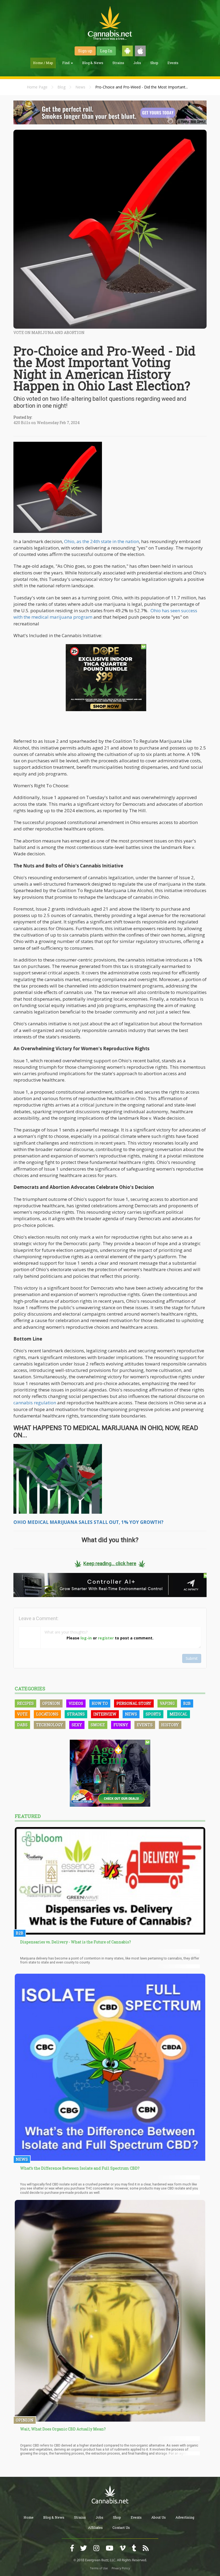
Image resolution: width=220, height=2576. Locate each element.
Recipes (25, 1703)
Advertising (185, 2517)
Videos (76, 1703)
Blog (61, 87)
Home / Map (43, 63)
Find (66, 63)
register (106, 1638)
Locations (47, 1714)
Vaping (167, 1703)
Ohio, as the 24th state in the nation (102, 541)
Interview (105, 1714)
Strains (118, 63)
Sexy (77, 1725)
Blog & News (93, 63)
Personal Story (134, 1703)
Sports (153, 1714)
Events (173, 63)
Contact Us (121, 2527)
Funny (121, 1725)
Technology (50, 1725)
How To (100, 1703)
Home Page (37, 87)
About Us (159, 2517)
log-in (86, 1638)
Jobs (137, 63)
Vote (22, 1714)
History (170, 1725)
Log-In (106, 51)
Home (29, 2517)
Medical (179, 1714)
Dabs (22, 1725)
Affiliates (95, 2527)
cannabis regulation (35, 1403)
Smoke (98, 1725)
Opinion (51, 1703)
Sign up (85, 51)
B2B (187, 1703)
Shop (154, 63)
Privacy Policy (121, 2568)
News (80, 87)
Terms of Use (99, 2568)
